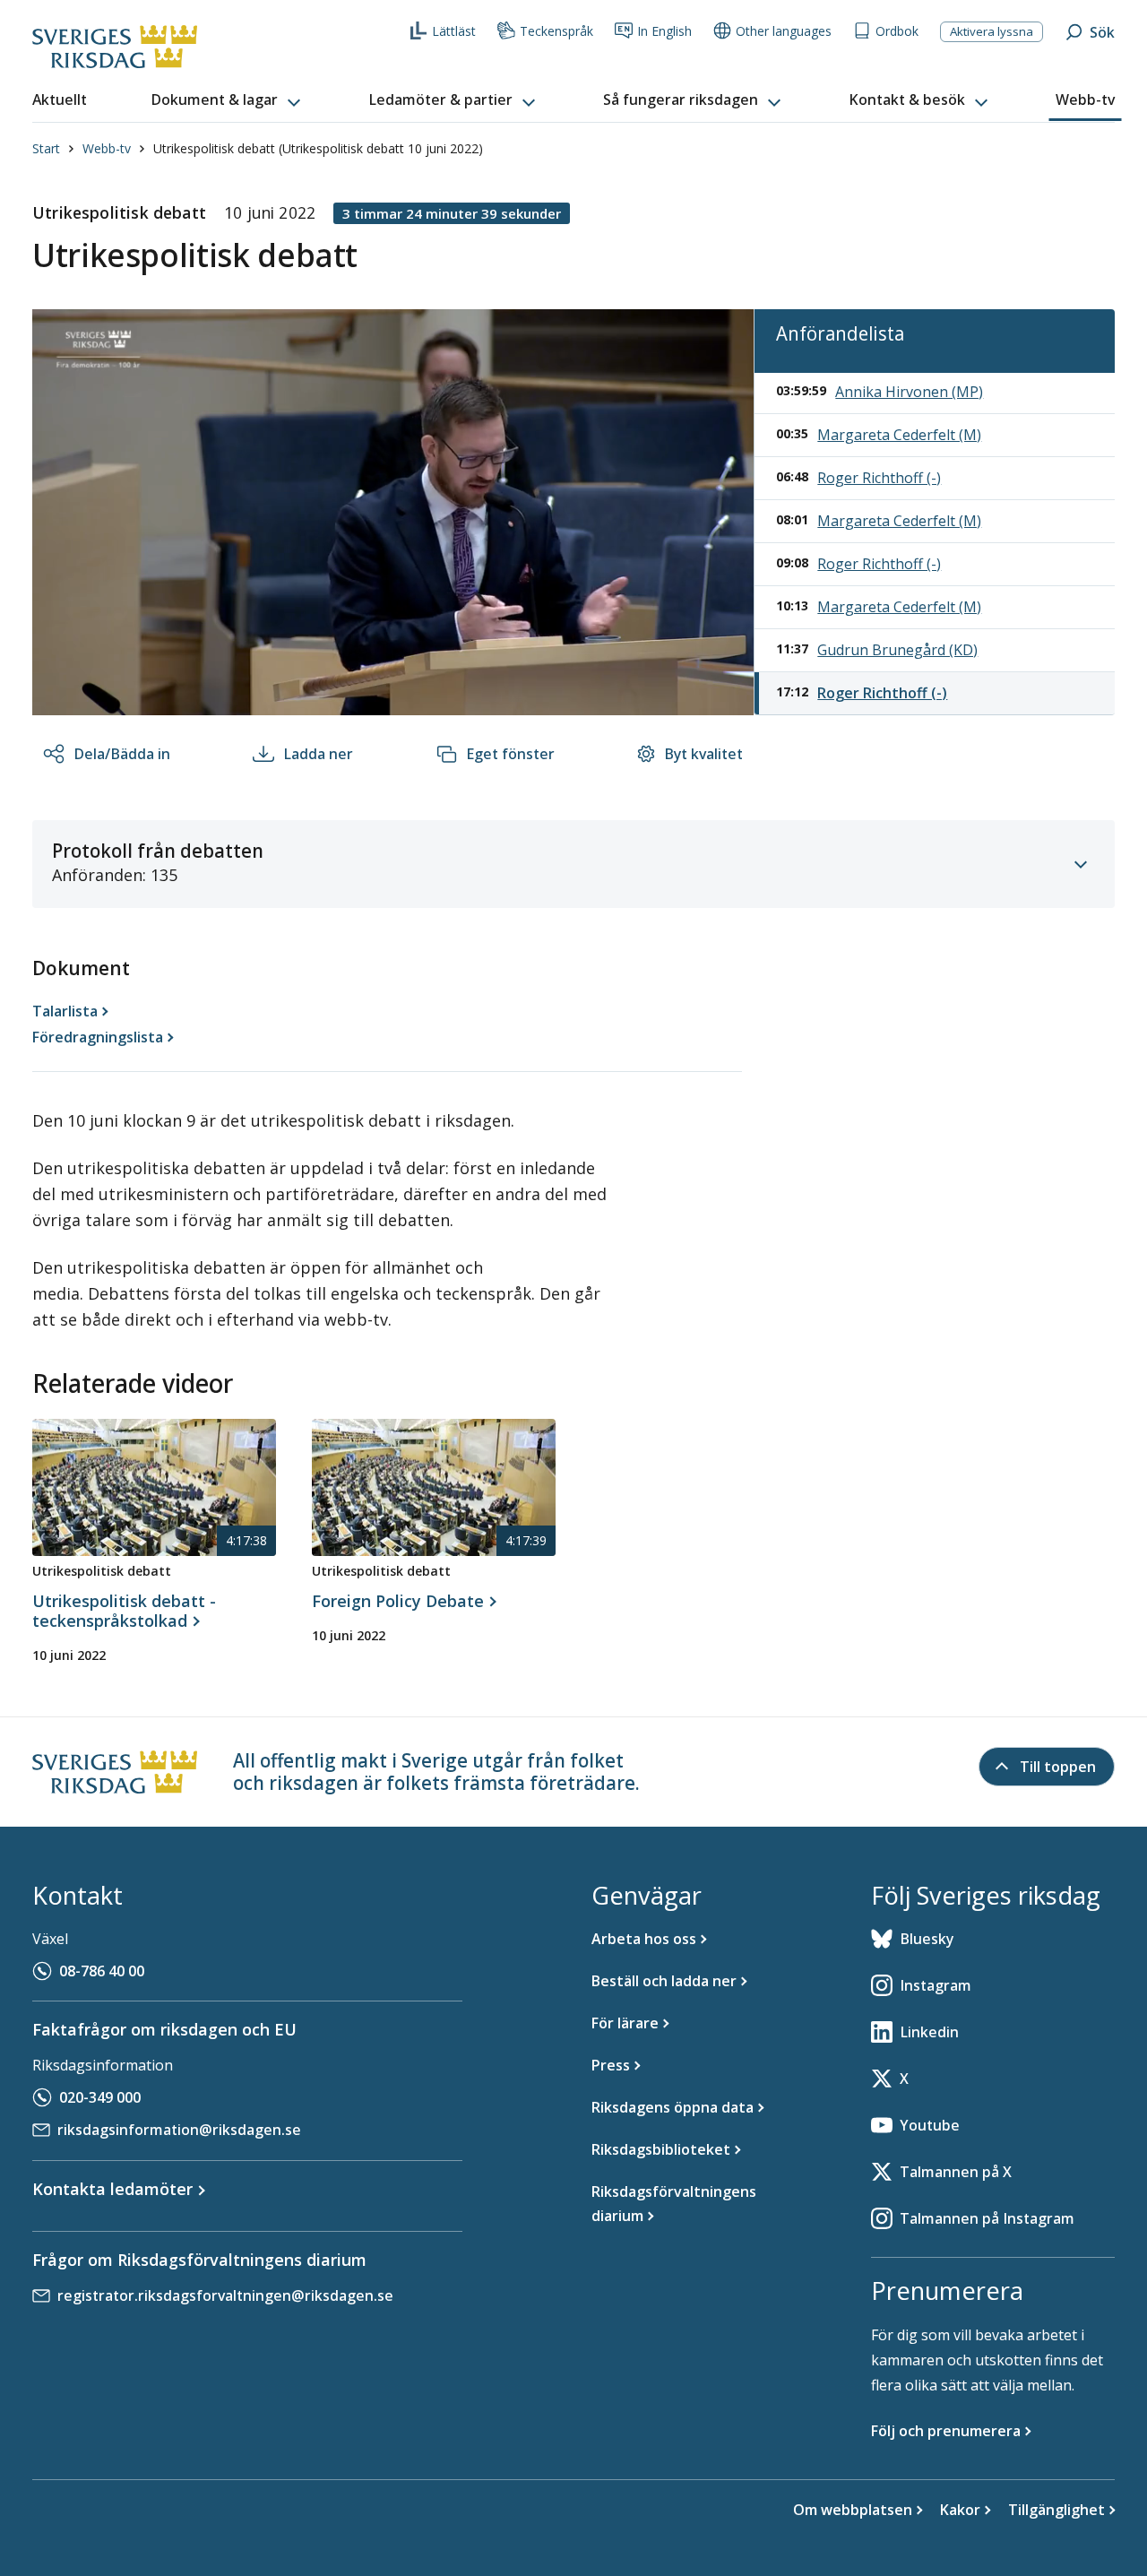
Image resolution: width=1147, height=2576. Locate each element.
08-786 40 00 (102, 1971)
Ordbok (897, 31)
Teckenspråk (556, 31)
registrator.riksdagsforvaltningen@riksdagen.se (225, 2295)
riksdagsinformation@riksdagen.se (179, 2130)
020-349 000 (100, 2097)
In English (664, 31)
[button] (228, 100)
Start (46, 148)
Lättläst (454, 31)
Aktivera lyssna (992, 31)
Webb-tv (107, 148)
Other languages (784, 31)
